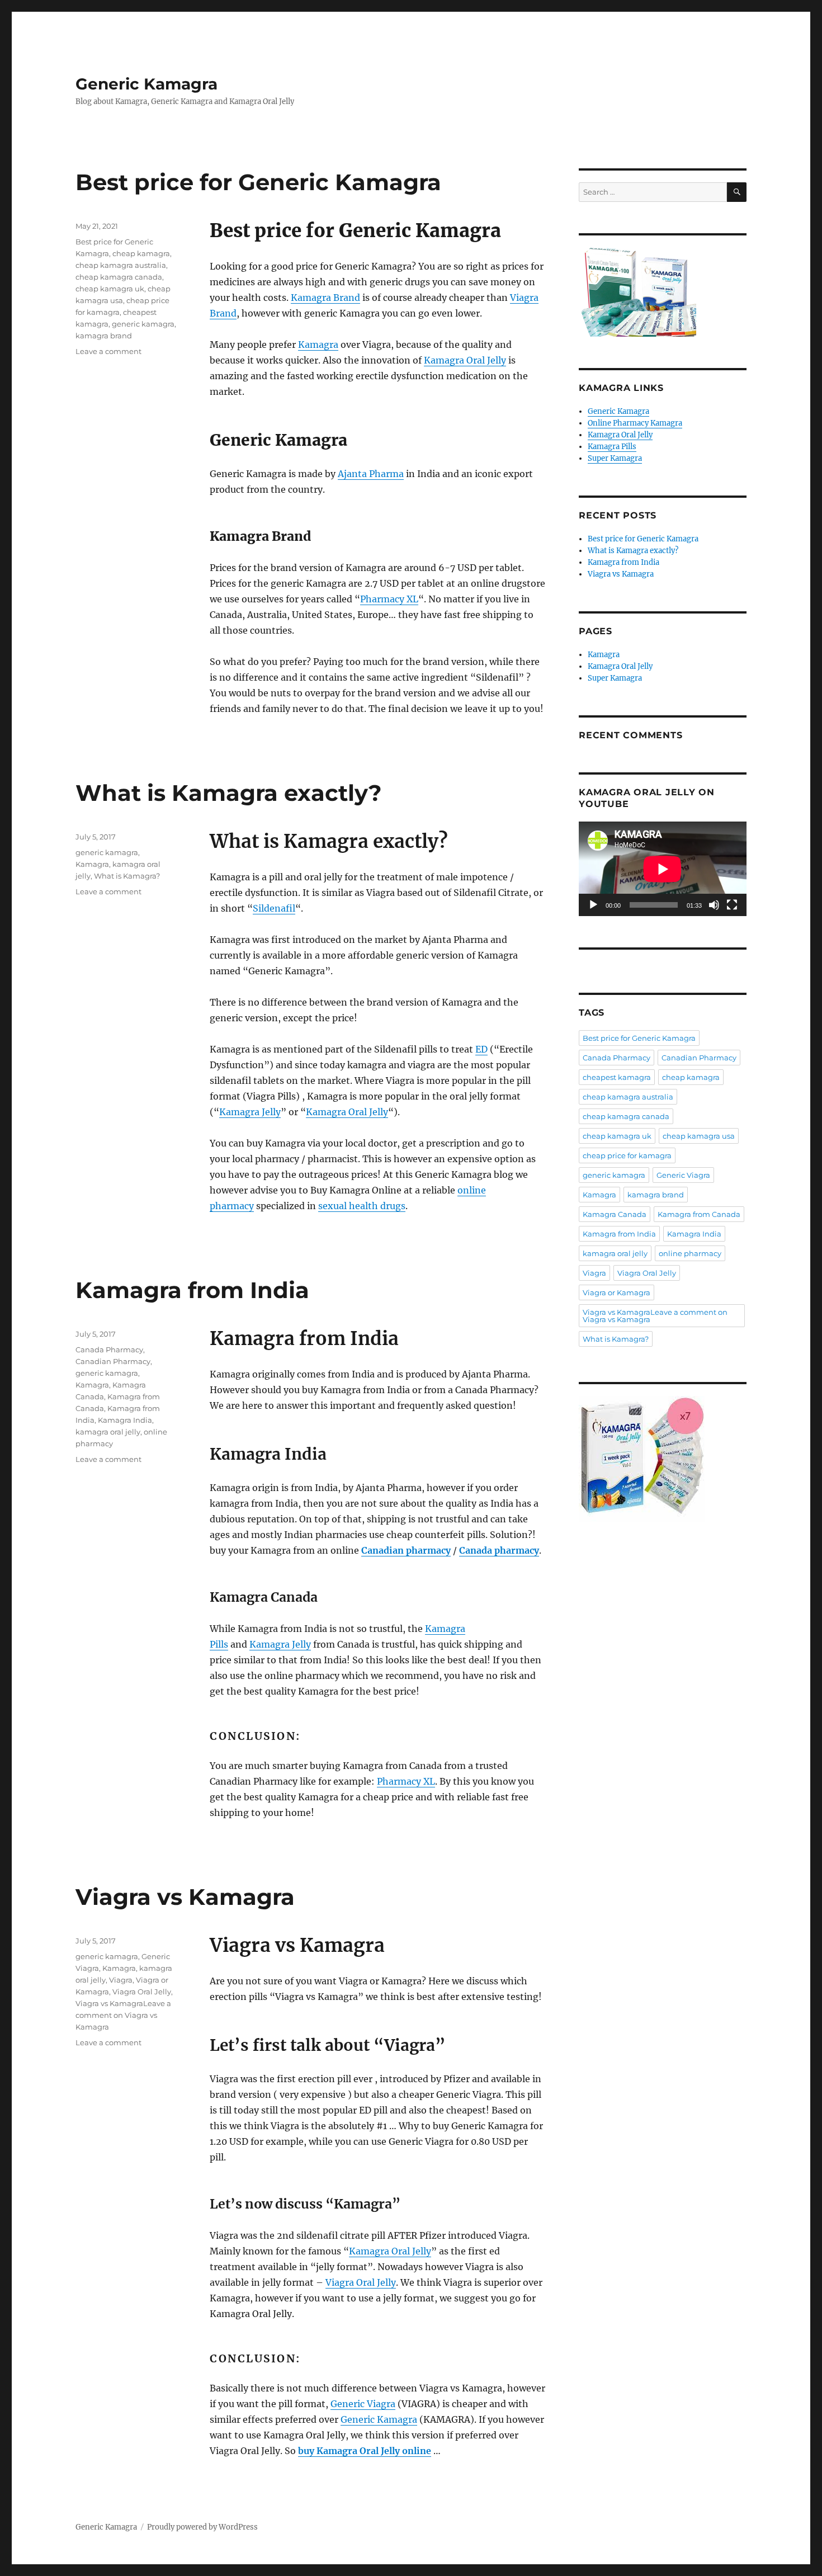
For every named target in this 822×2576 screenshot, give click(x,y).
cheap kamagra (141, 253)
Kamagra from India (192, 1290)
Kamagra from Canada (699, 1214)
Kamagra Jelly (250, 1112)
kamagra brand (104, 336)
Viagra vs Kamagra (185, 1897)
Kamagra (318, 345)
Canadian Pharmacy (113, 1361)
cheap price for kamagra (627, 1155)
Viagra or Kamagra (616, 1292)
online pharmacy (690, 1253)
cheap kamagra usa (699, 1136)
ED (481, 1049)
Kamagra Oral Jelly (465, 360)
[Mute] (714, 905)
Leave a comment (108, 351)
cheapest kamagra (617, 1077)
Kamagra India (125, 1420)
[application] (663, 869)
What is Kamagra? (127, 876)
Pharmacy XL (389, 599)
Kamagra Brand (325, 298)
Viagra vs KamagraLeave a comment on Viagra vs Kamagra (123, 2015)
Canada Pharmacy (109, 1350)
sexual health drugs (362, 1206)
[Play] (593, 905)
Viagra (121, 1980)
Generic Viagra (363, 2404)
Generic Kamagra (147, 84)
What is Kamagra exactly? (229, 793)
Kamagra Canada (615, 1214)
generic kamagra (143, 324)
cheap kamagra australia (121, 265)
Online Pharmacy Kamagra (635, 423)
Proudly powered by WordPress (202, 2527)
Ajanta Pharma (371, 474)
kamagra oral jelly (108, 1432)
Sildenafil (274, 908)
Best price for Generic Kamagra (258, 182)
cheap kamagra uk (110, 289)
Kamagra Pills (612, 447)
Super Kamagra (615, 458)
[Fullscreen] (732, 905)
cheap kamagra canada (119, 277)
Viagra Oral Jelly (361, 2282)
